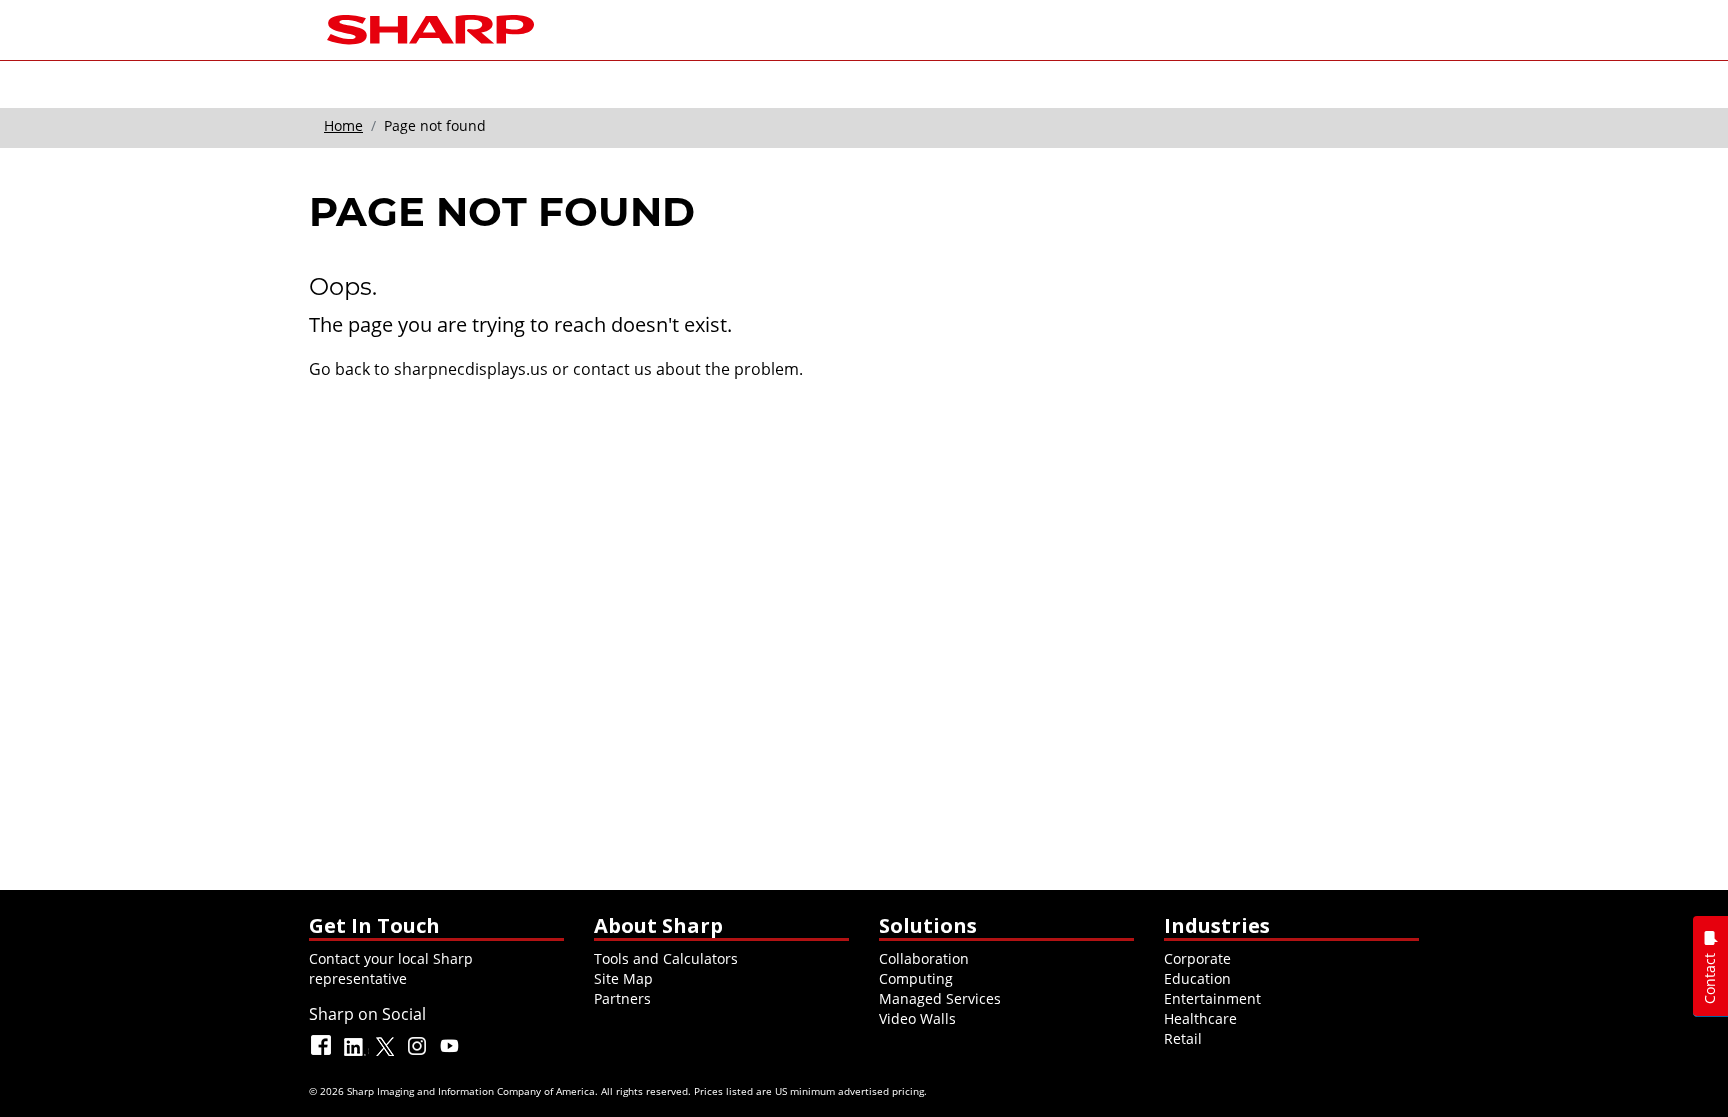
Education (1197, 978)
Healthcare (1200, 1018)
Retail (1183, 1038)
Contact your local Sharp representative (391, 968)
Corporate (1197, 958)
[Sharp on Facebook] (323, 1054)
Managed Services (940, 998)
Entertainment (1212, 998)
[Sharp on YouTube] (451, 1054)
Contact (1709, 978)
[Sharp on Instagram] (419, 1054)
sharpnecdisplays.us (471, 369)
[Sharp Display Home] (430, 27)
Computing (916, 978)
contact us (612, 369)
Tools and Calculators (666, 958)
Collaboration (924, 958)
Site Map (623, 978)
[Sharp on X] (387, 1054)
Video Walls (917, 1018)
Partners (622, 998)
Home (343, 125)
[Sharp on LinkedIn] (355, 1054)
